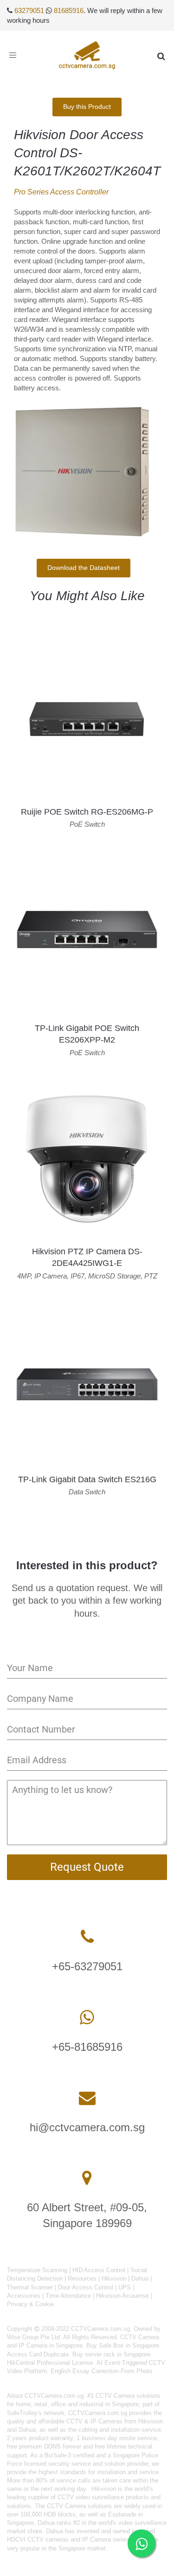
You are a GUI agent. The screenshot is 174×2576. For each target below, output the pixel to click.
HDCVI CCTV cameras (38, 2539)
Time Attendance (68, 2296)
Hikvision (114, 2278)
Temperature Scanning (37, 2270)
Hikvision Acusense (122, 2296)
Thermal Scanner (30, 2287)
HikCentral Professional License (50, 2363)
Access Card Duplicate (38, 2354)
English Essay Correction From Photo (101, 2371)
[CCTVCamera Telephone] (87, 1937)
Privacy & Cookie (30, 2304)
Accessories (24, 2296)
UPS (125, 2287)
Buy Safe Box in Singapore (123, 2345)
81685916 (69, 10)
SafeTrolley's (24, 2413)
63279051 (29, 10)
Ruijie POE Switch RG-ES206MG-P (87, 812)
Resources (82, 2278)
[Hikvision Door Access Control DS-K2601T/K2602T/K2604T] (84, 469)
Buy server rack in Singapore (111, 2354)
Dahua (140, 2278)
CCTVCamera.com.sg (54, 2396)
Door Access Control (86, 2287)
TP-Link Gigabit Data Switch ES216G (87, 1479)
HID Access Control (99, 2270)
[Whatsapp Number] (87, 2017)
